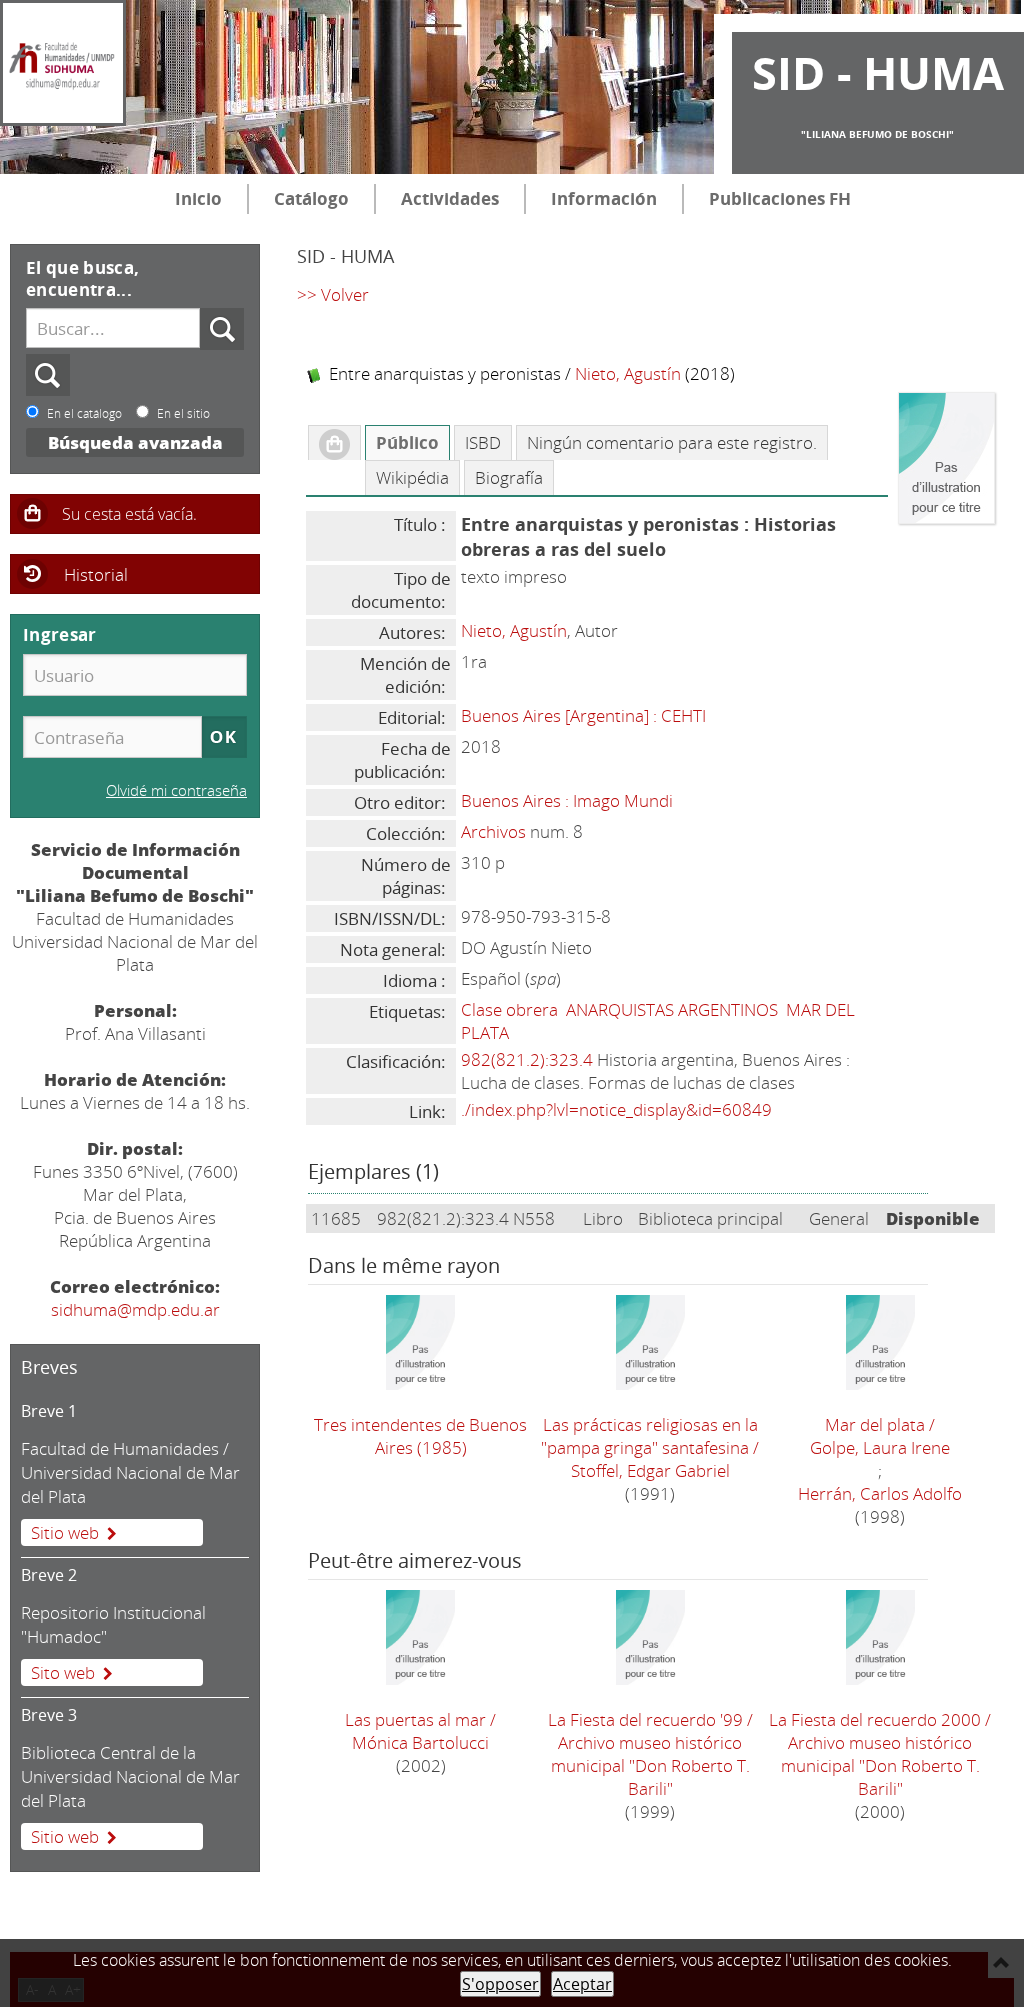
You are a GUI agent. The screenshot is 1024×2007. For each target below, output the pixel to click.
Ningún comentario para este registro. (672, 442)
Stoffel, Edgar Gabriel (650, 1470)
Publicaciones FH (780, 198)
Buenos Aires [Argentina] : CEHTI (583, 715)
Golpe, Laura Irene (880, 1447)
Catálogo (311, 198)
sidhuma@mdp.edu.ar (135, 1309)
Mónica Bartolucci (420, 1742)
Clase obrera (509, 1009)
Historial (96, 574)
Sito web (63, 1672)
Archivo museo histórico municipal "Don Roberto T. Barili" (650, 1765)
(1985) (420, 1436)
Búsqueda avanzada (135, 442)
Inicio (198, 198)
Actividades (450, 198)
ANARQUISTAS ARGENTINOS (672, 1009)
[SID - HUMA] (63, 63)
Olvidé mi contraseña (176, 790)
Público (407, 442)
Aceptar (582, 1984)
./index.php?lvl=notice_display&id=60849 (616, 1109)
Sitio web (65, 1532)
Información (604, 198)
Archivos (493, 831)
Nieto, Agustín (628, 373)
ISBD (483, 442)
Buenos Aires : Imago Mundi (567, 800)
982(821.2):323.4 (527, 1059)
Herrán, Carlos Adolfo (880, 1493)
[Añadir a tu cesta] (334, 443)
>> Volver (333, 294)
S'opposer (500, 1984)
